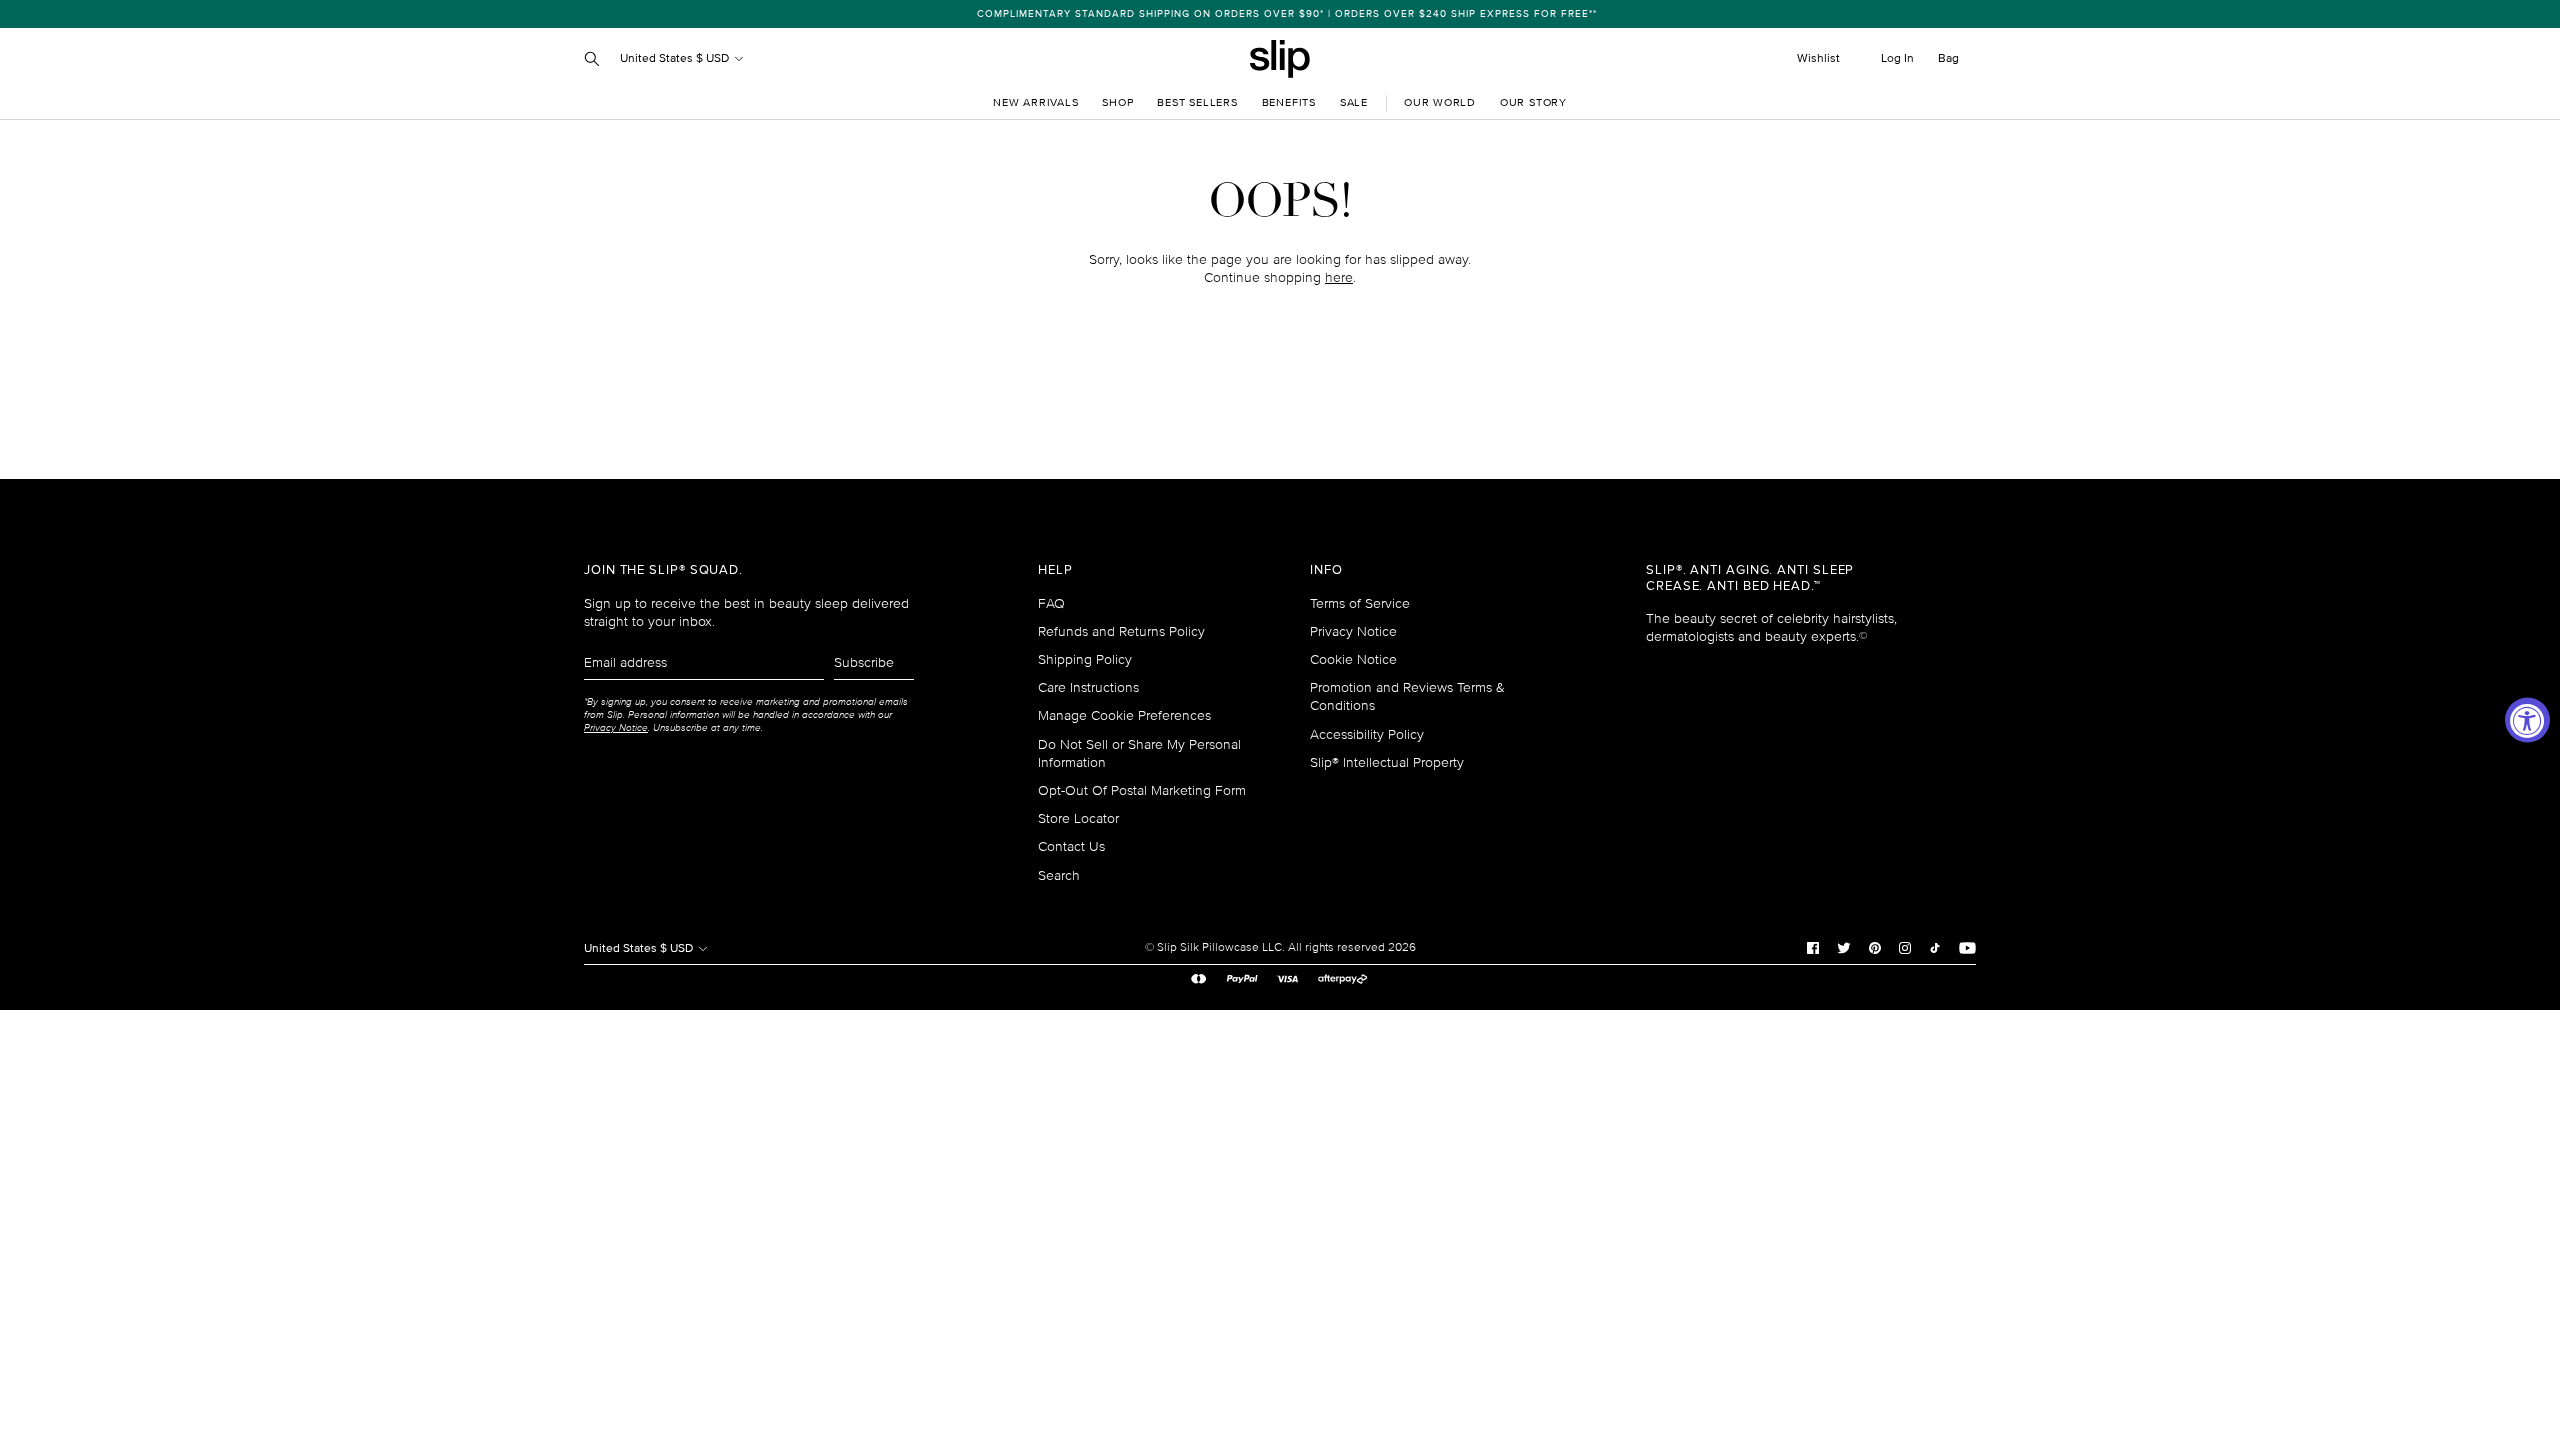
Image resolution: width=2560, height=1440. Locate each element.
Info (1326, 570)
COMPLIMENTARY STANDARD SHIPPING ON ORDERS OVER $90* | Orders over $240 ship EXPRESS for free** (1280, 14)
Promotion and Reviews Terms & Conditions (1407, 696)
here (1339, 277)
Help (1055, 570)
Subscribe (864, 662)
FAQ (1051, 603)
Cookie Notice (1353, 659)
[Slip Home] (1280, 59)
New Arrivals (1035, 102)
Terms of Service (1360, 603)
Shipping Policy (1085, 659)
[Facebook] (1813, 948)
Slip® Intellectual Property (1387, 762)
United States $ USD (676, 58)
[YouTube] (1967, 948)
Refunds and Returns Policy (1121, 631)
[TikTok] (1935, 948)
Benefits (1289, 102)
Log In (1897, 58)
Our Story (1533, 102)
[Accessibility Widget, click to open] (2527, 720)
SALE (1354, 102)
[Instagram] (1905, 948)
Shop (1117, 102)
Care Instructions (1088, 687)
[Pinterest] (1875, 948)
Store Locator (1078, 818)
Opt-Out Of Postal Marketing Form (1142, 790)
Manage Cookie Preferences (1124, 715)
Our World (1440, 102)
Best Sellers (1197, 102)
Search (1059, 875)
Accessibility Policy (1367, 734)
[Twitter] (1844, 948)
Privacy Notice (1353, 631)
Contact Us (1071, 846)
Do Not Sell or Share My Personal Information (1139, 753)
